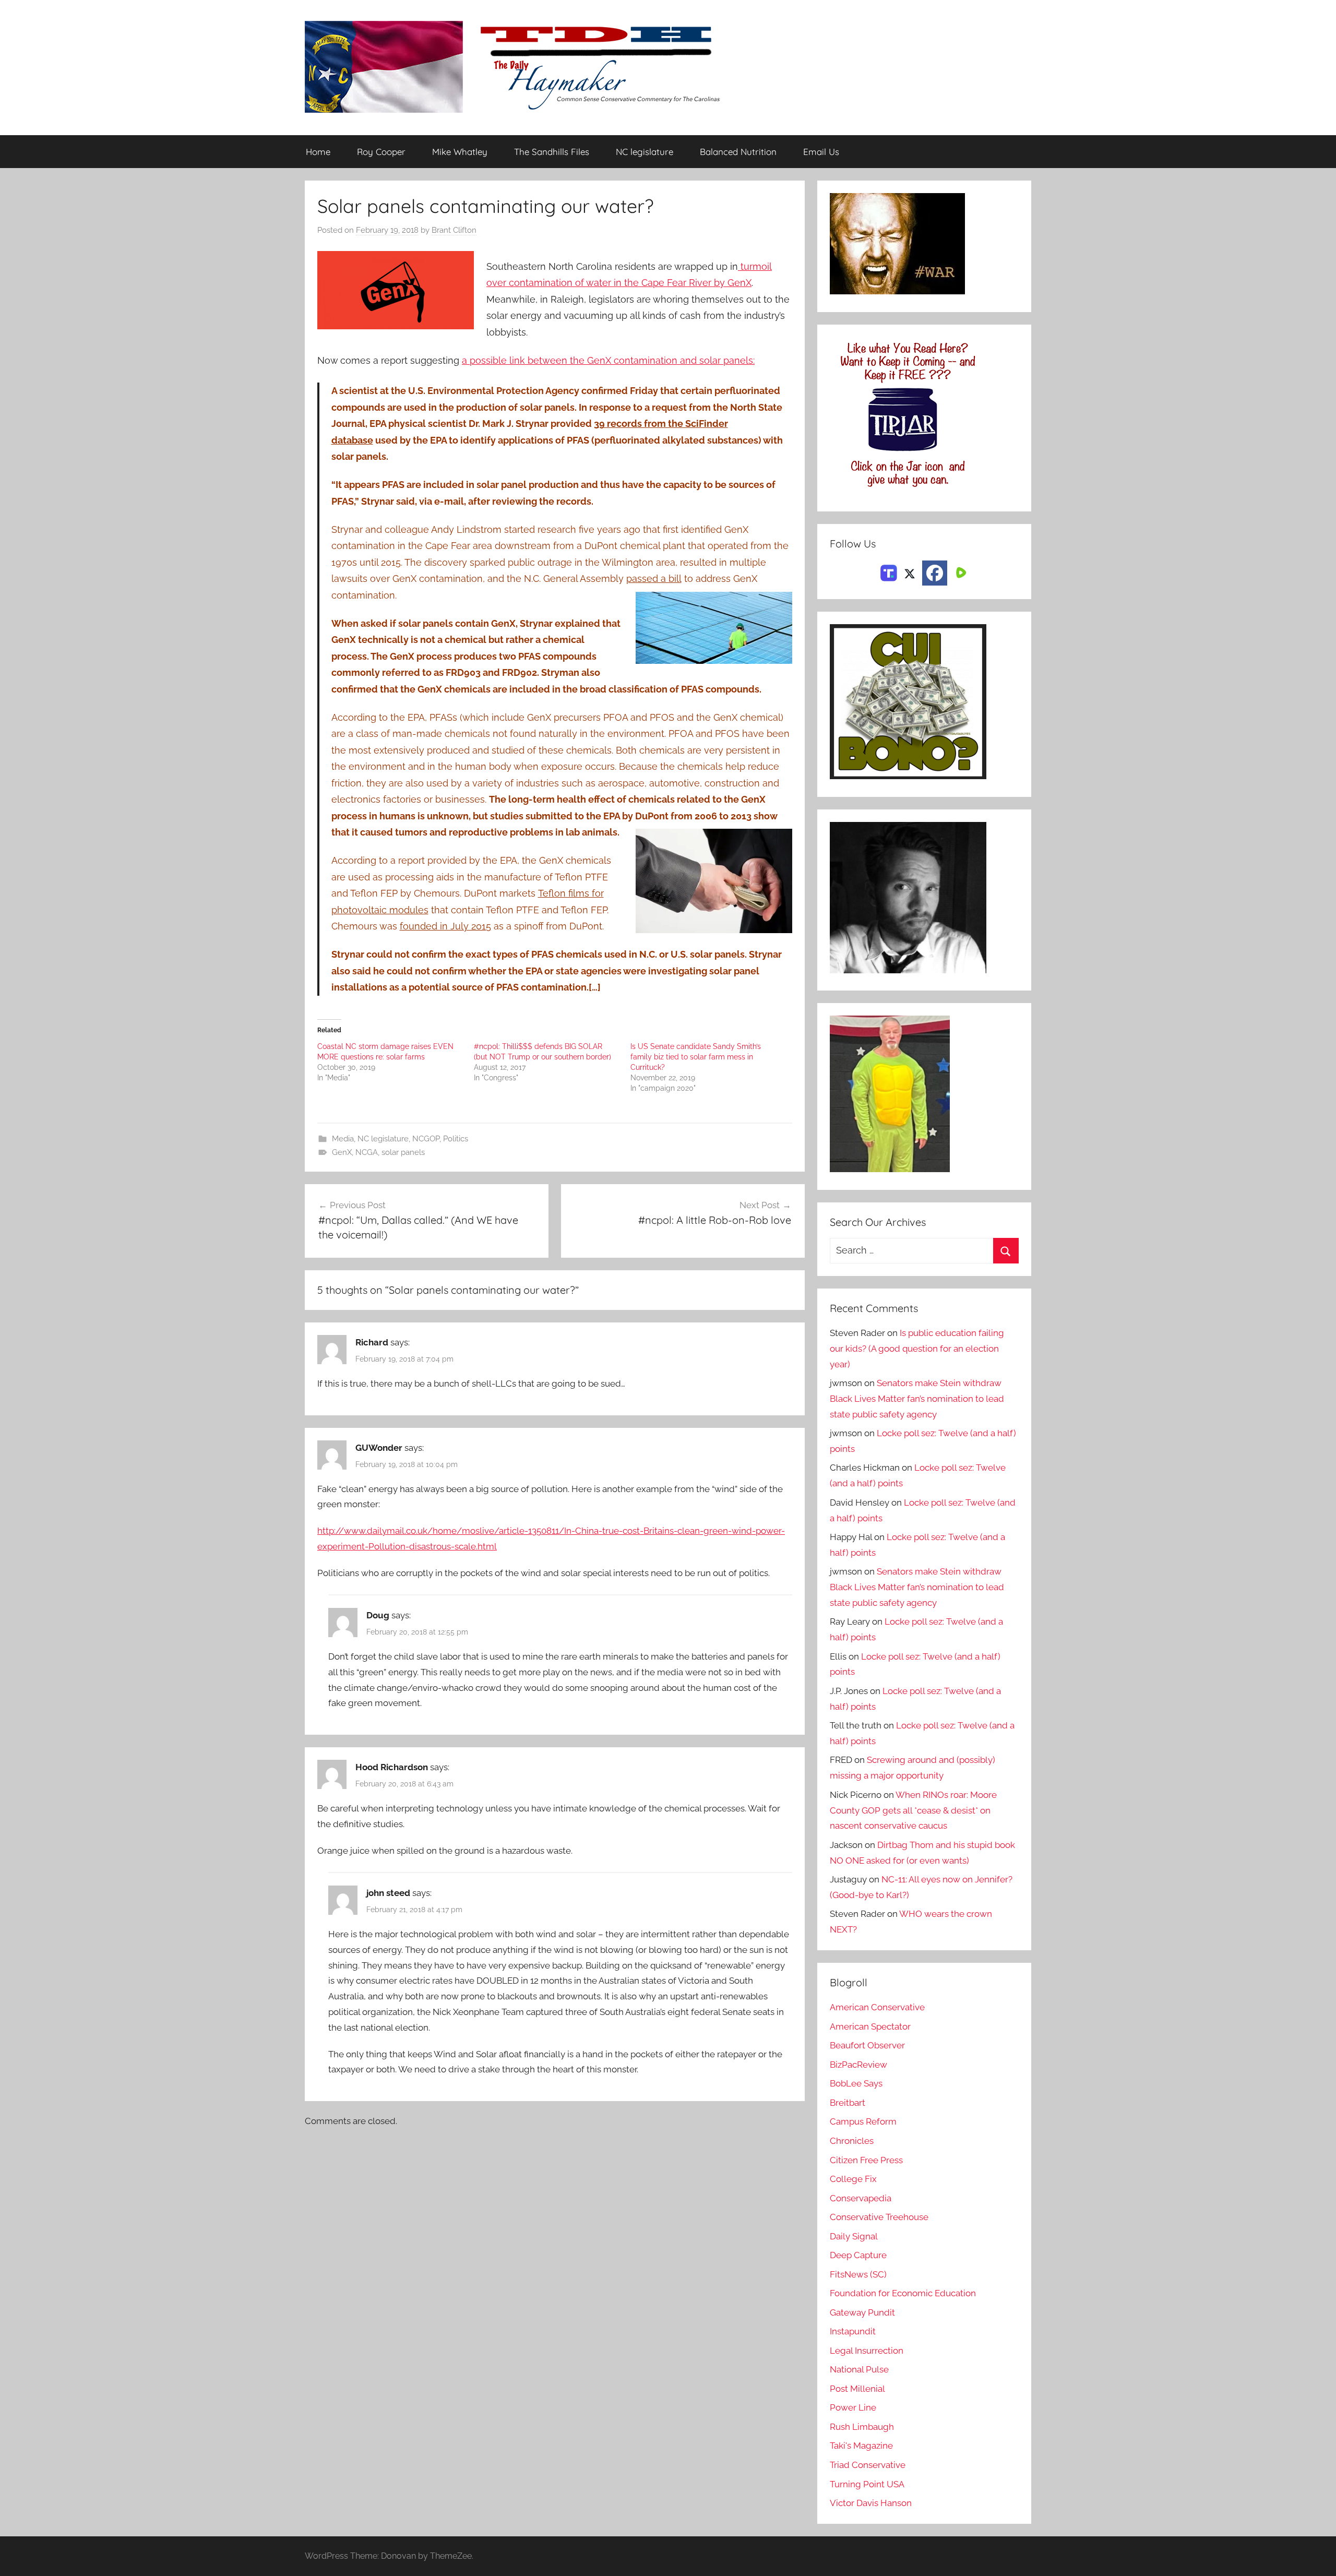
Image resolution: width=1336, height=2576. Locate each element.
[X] (910, 572)
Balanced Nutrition (738, 152)
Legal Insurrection (867, 2351)
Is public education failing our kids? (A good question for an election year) (917, 1349)
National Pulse (859, 2369)
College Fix (853, 2179)
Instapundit (853, 2331)
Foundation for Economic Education (903, 2293)
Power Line (853, 2407)
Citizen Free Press (866, 2160)
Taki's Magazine (861, 2446)
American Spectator (870, 2026)
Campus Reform (863, 2121)
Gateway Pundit (862, 2312)
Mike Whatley (460, 152)
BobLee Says (856, 2083)
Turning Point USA (867, 2484)
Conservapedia (861, 2198)
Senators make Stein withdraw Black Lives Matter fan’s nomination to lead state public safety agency (917, 1399)
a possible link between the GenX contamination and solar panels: (608, 360)
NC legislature (645, 152)
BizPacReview (858, 2065)
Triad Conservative (868, 2465)
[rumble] (960, 572)
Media (343, 1139)
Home (318, 152)
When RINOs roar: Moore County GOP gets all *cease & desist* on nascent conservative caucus (913, 1810)
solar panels (403, 1152)
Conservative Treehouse (879, 2217)
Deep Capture (858, 2255)
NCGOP (426, 1139)
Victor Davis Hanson (871, 2503)
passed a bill (654, 579)
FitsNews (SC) (858, 2274)
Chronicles (852, 2141)
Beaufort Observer (867, 2045)
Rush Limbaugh (862, 2427)
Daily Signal (854, 2236)
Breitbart (848, 2103)
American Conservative (877, 2007)
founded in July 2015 (445, 926)
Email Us (821, 152)
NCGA (367, 1152)
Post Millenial (857, 2389)
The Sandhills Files (552, 152)
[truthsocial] (889, 572)
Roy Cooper (381, 152)
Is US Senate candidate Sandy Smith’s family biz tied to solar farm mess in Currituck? (696, 1057)
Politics (456, 1139)
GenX (342, 1152)
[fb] (935, 573)
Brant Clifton (454, 230)
